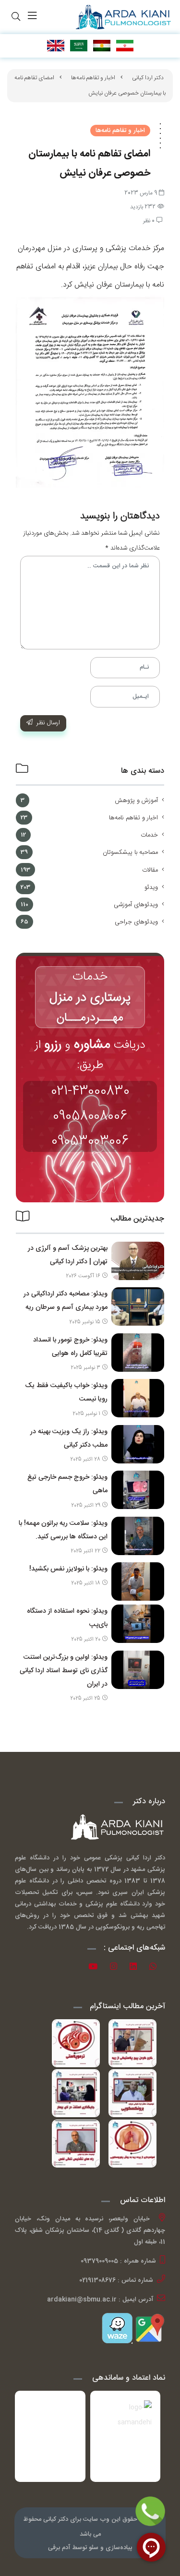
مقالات (150, 870)
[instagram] (117, 1968)
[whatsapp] (156, 1968)
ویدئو (151, 887)
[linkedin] (137, 1968)
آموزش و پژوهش (136, 801)
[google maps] (149, 2328)
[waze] (117, 2328)
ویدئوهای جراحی (136, 922)
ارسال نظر (48, 723)
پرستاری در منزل (90, 998)
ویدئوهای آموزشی (136, 905)
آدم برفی (59, 2548)
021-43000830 (90, 1091)
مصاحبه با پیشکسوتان (130, 852)
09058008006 (90, 1116)
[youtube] (96, 1968)
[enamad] (50, 2436)
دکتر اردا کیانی (148, 78)
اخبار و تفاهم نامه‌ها (93, 78)
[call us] (150, 2511)
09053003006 (90, 1141)
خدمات (149, 835)
